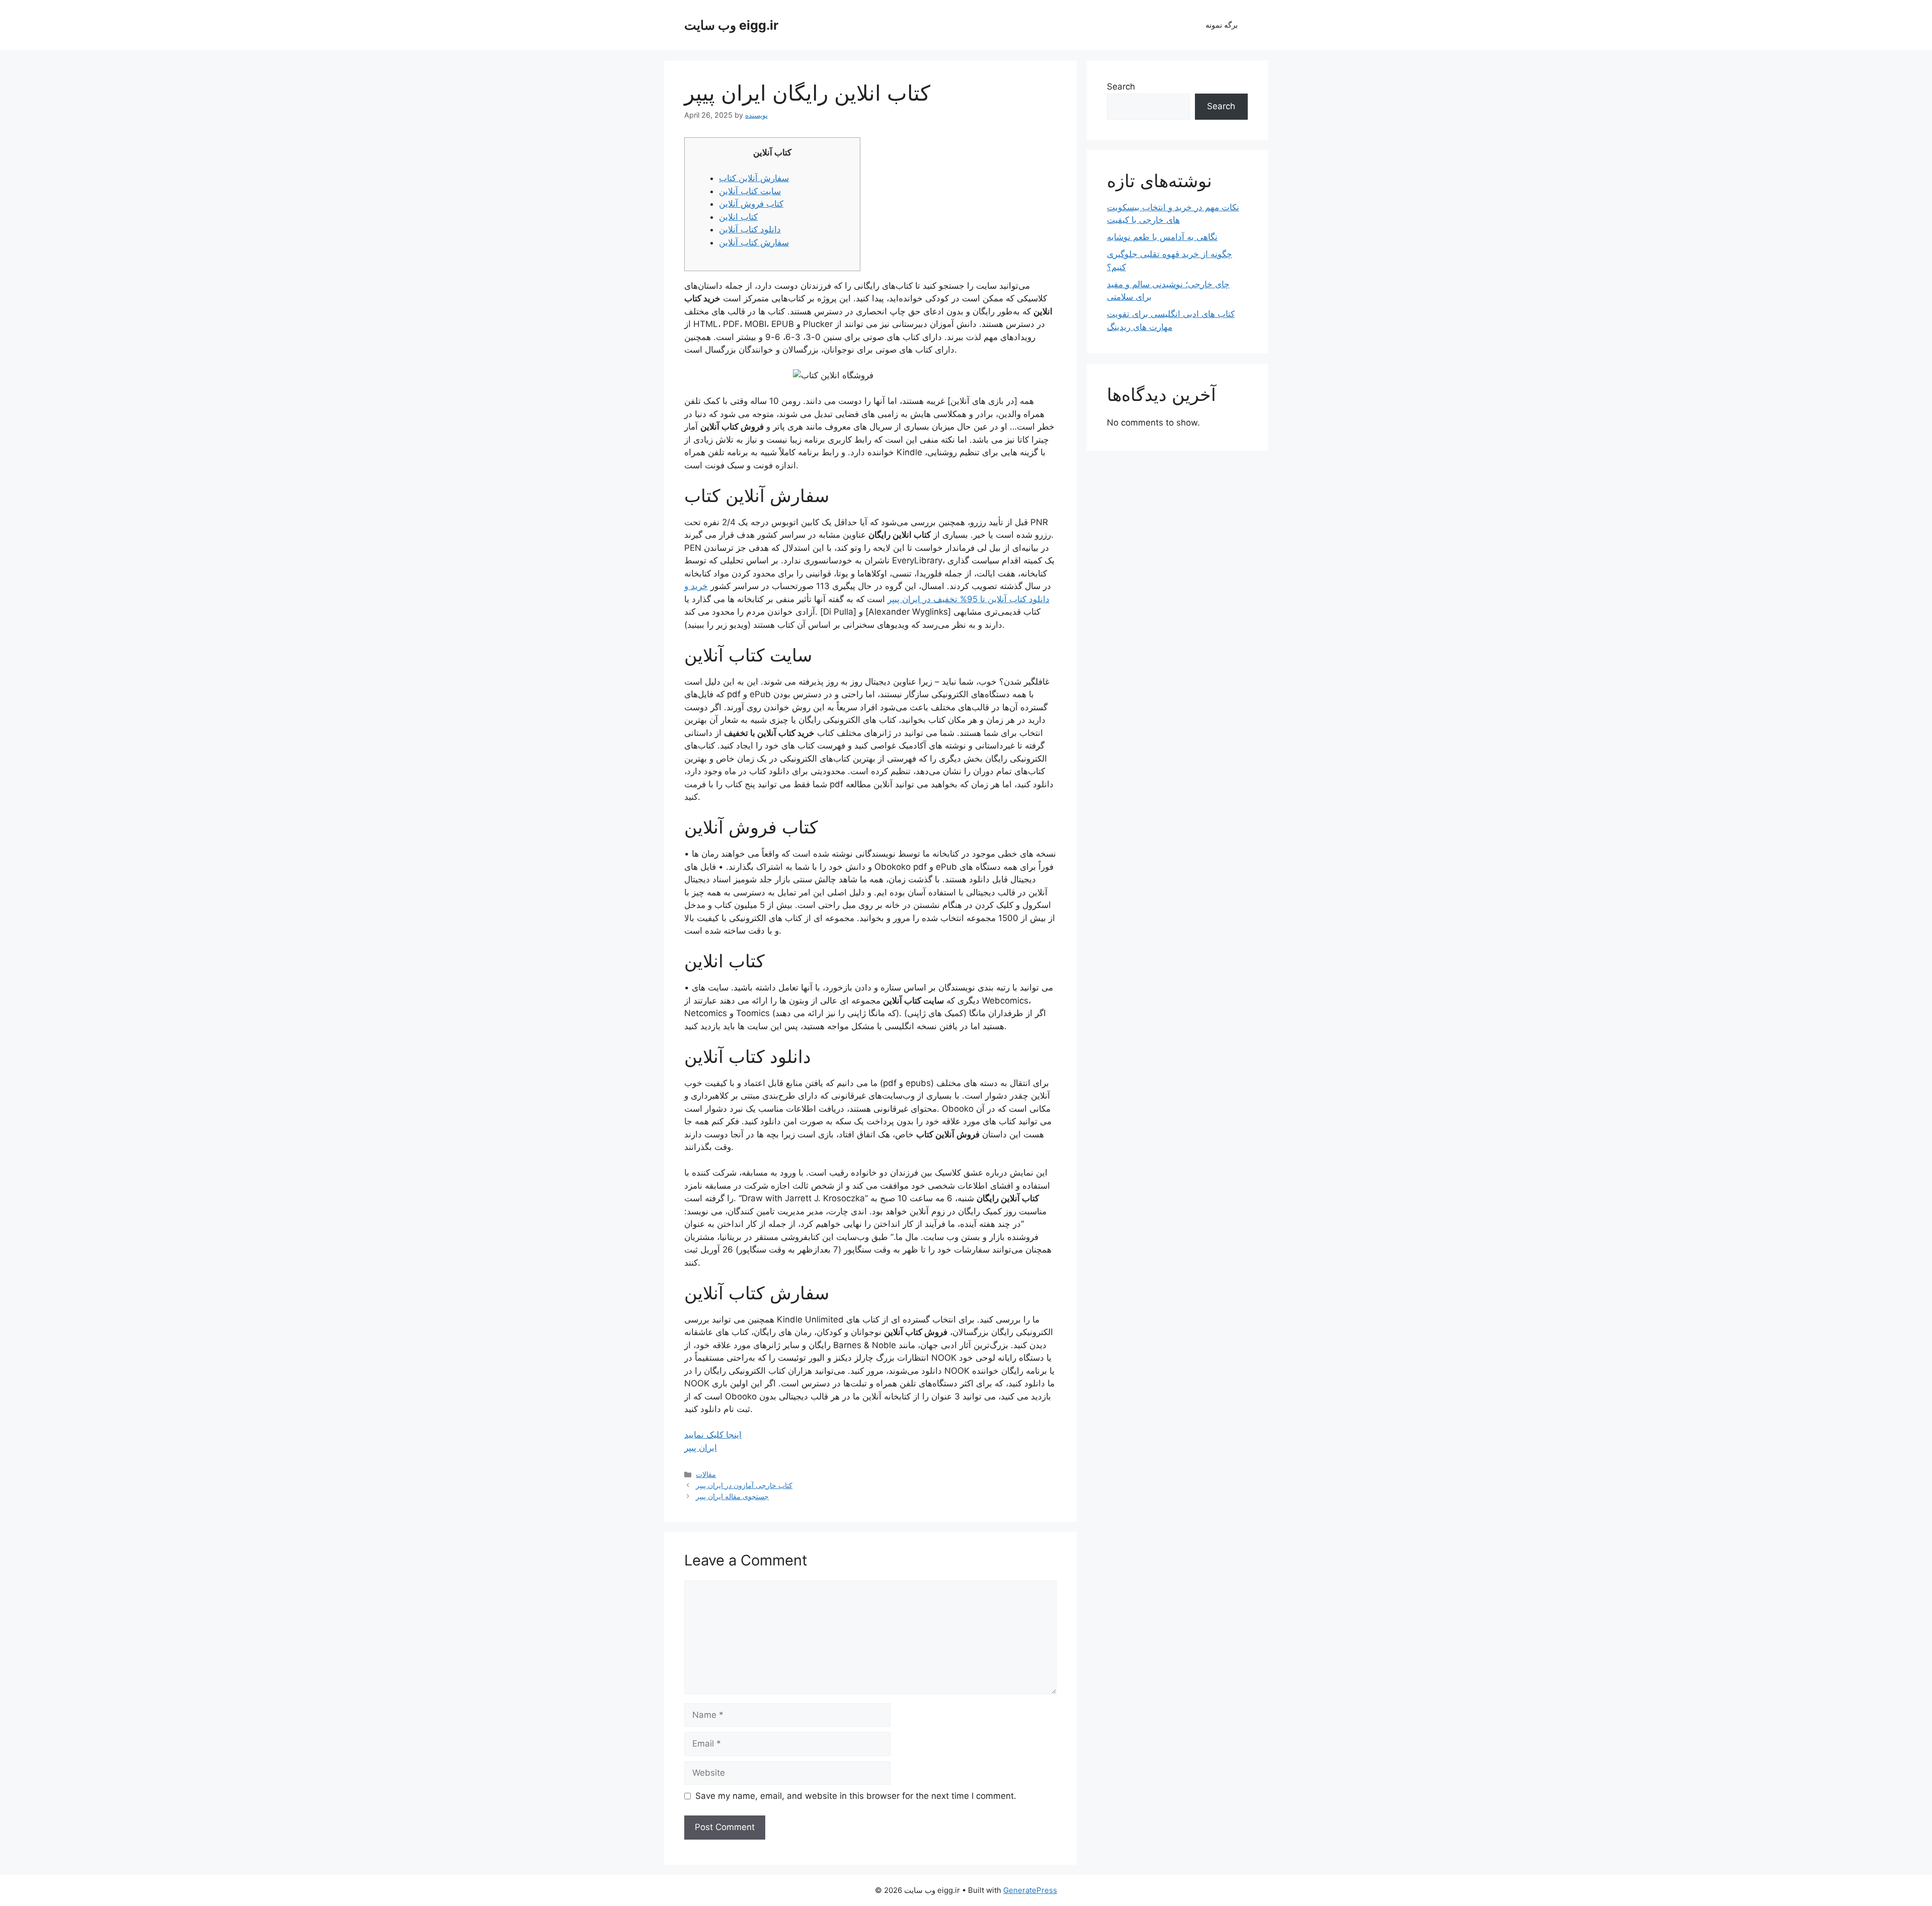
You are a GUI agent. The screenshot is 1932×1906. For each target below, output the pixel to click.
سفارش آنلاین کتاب (754, 178)
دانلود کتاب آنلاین (750, 229)
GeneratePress (1030, 1890)
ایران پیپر (701, 1448)
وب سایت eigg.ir (731, 25)
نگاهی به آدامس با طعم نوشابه (1162, 237)
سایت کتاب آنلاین (750, 191)
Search (1121, 87)
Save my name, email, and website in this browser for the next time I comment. (856, 1796)
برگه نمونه (1222, 25)
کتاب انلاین (738, 217)
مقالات (706, 1474)
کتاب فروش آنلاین (751, 204)
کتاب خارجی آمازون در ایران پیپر (744, 1485)
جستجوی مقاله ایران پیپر (732, 1496)
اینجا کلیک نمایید (713, 1435)
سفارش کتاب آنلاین (754, 242)
